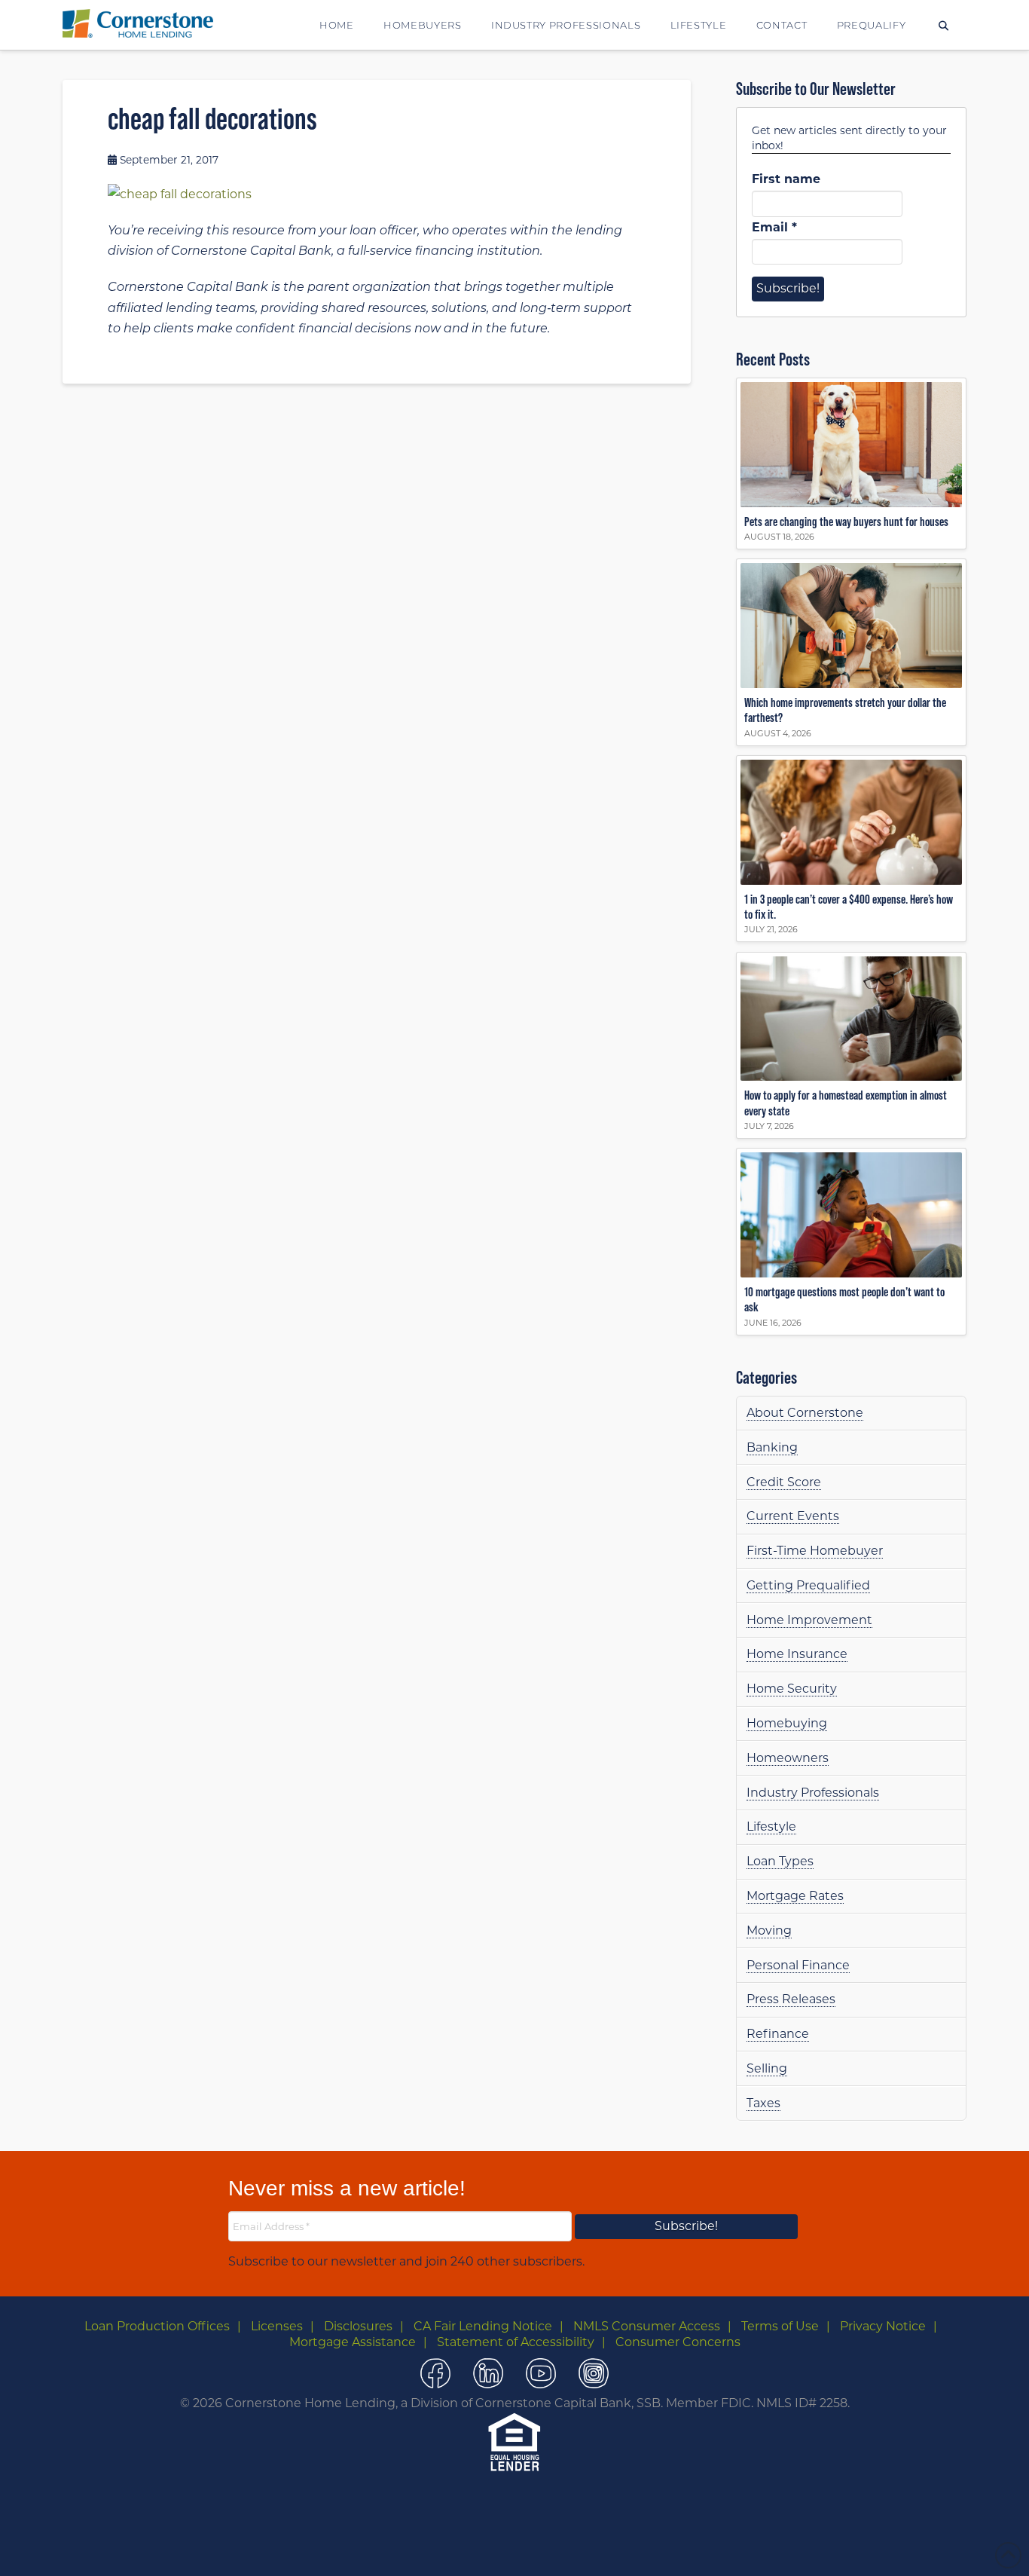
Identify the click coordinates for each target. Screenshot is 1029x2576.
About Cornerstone (805, 1413)
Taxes (763, 2103)
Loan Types (780, 1861)
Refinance (778, 2034)
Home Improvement (809, 1620)
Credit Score (784, 1482)
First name (786, 179)
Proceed (547, 2547)
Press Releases (791, 1999)
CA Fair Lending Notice (483, 2326)
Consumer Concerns (678, 2342)
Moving (769, 1930)
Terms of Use (780, 2326)
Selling (767, 2068)
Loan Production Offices (157, 2326)
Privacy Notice (883, 2326)
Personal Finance (798, 1965)
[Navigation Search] (944, 25)
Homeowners (788, 1758)
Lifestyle (771, 1826)
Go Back (488, 2548)
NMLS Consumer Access (647, 2326)
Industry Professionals (813, 1793)
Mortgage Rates (795, 1896)
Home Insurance (797, 1654)
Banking (772, 1447)
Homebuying (787, 1723)
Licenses (277, 2326)
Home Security (792, 1689)
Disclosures (358, 2326)
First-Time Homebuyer (815, 1551)
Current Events (793, 1516)
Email (774, 227)
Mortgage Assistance (353, 2342)
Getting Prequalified (808, 1585)
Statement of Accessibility (516, 2342)
